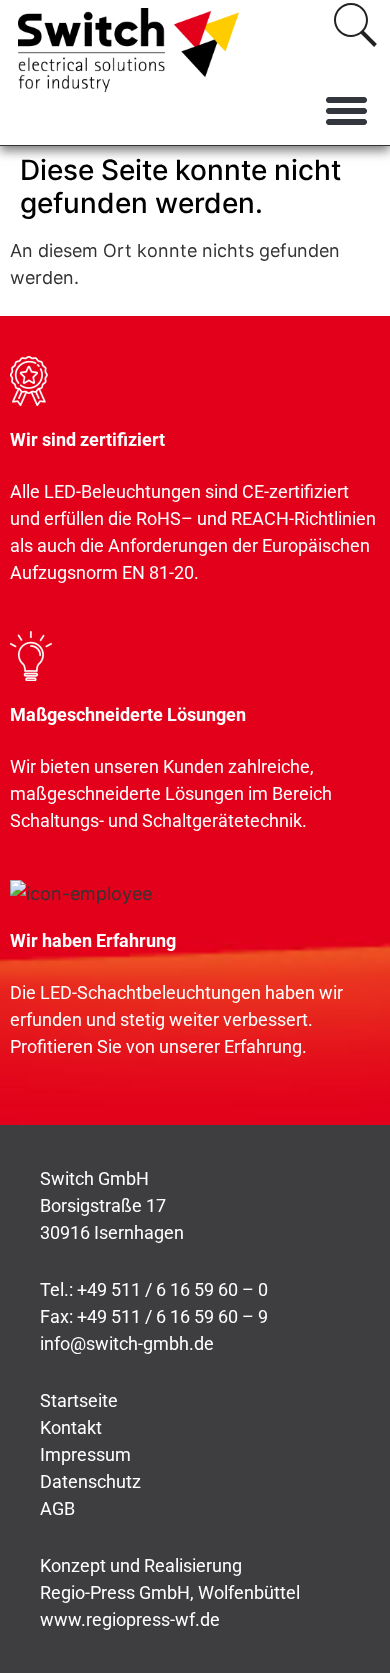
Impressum (85, 1454)
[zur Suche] (355, 25)
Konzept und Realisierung (141, 1565)
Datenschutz (90, 1481)
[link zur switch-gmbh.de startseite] (128, 50)
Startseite (79, 1400)
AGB (57, 1508)
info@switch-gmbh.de (127, 1343)
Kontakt (71, 1427)
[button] (347, 111)
